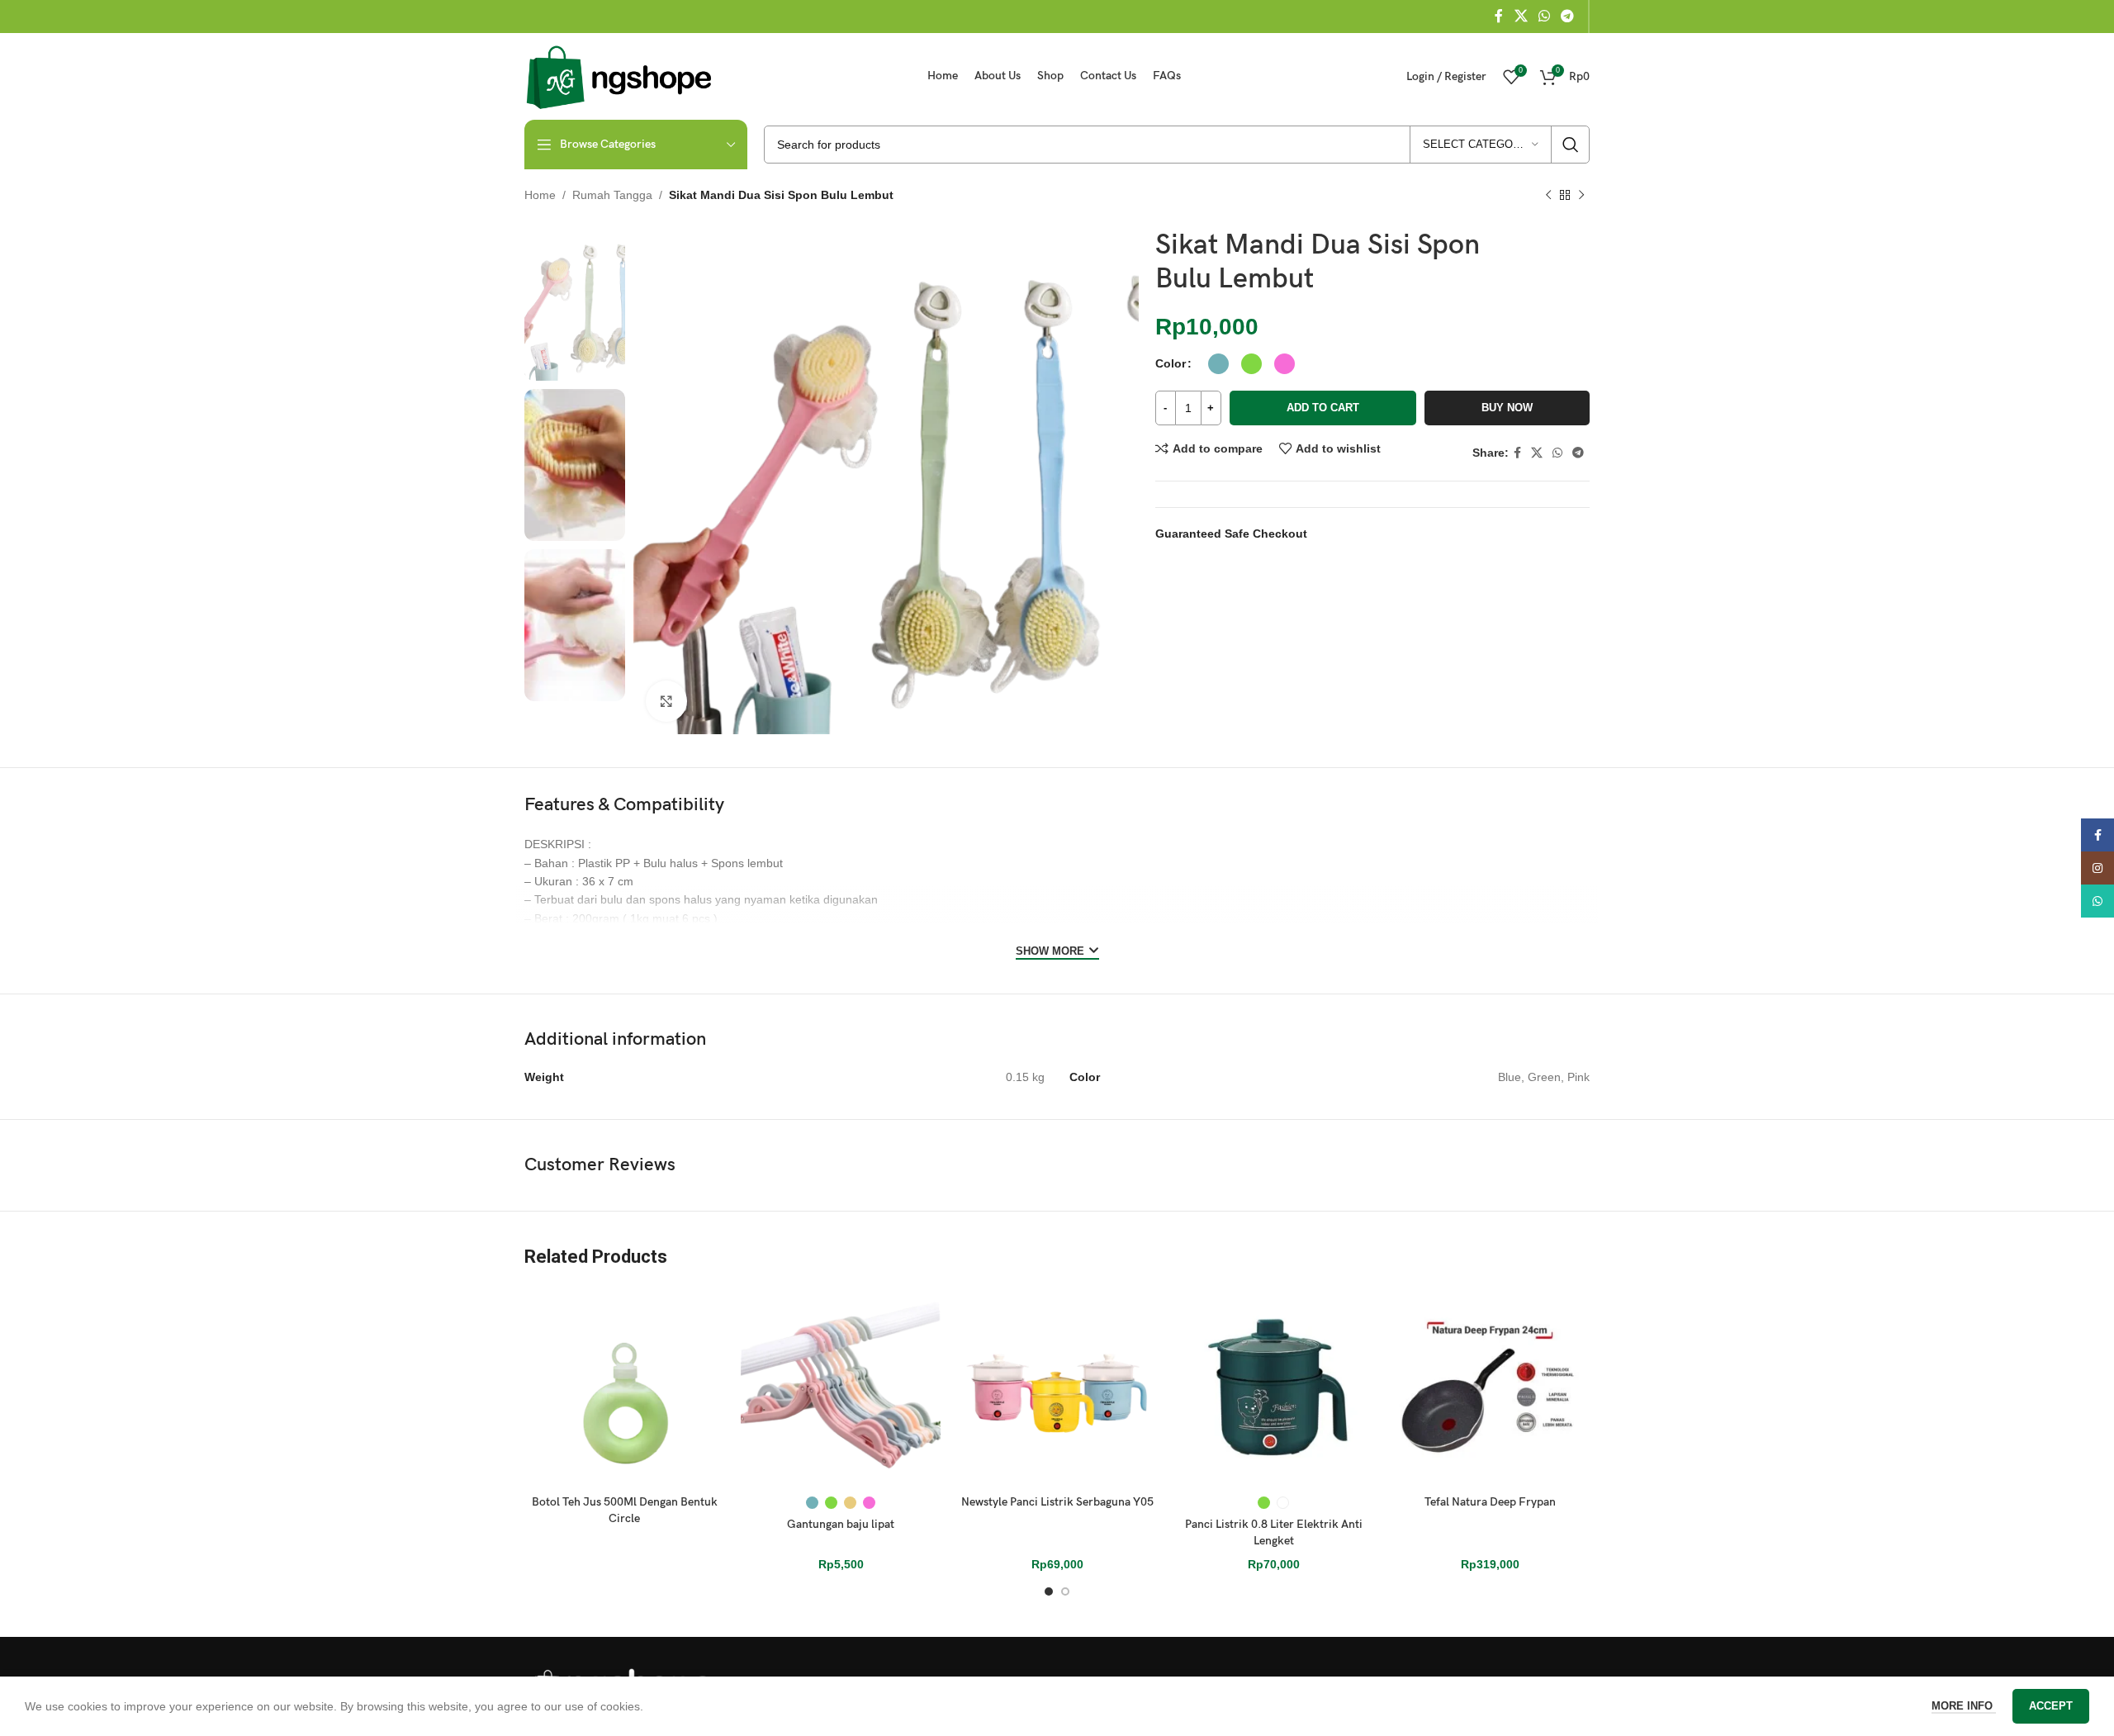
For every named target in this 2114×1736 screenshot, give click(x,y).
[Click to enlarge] (666, 701)
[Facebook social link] (1499, 16)
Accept (2051, 1706)
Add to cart (1323, 408)
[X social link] (1521, 16)
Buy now (1507, 408)
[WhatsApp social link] (1544, 16)
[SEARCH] (1571, 145)
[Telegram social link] (1568, 16)
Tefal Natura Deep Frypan (1490, 1502)
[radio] (1218, 364)
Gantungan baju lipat (841, 1524)
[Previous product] (1548, 196)
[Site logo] (619, 75)
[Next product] (1581, 196)
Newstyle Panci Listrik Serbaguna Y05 (1057, 1502)
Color (1171, 363)
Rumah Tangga (612, 195)
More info (1964, 1706)
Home (540, 195)
